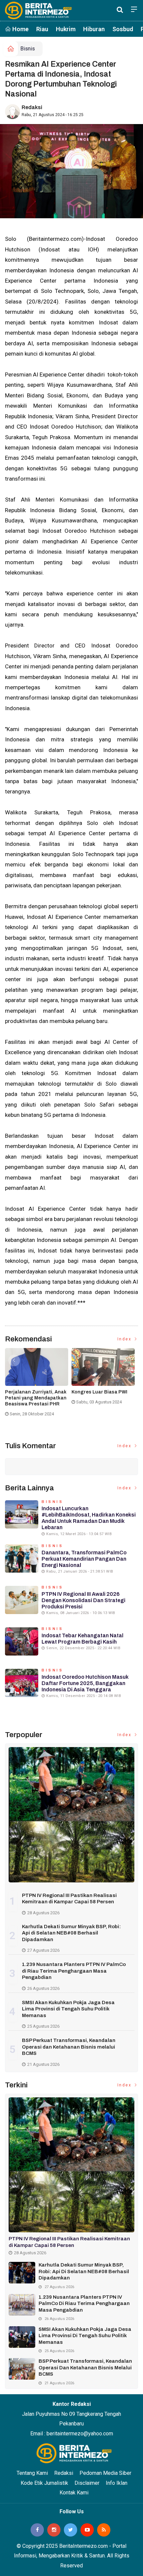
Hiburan (94, 29)
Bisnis (28, 49)
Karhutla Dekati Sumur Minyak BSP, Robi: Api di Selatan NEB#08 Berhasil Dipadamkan (71, 1933)
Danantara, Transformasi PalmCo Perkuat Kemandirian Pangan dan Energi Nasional (84, 1559)
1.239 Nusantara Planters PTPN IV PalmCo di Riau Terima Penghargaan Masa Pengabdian (74, 1971)
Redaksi (32, 107)
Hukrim (66, 29)
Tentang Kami (32, 2473)
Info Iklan (117, 2483)
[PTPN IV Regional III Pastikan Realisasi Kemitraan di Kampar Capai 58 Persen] (71, 1815)
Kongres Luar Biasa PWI (99, 1392)
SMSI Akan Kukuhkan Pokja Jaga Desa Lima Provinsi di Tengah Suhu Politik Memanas (68, 2009)
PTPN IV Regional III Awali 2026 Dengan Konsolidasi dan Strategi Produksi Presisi (83, 1600)
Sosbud (123, 29)
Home (20, 29)
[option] (38, 1385)
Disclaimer (87, 2483)
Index (125, 1339)
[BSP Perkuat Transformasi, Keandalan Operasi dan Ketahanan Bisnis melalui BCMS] (22, 2369)
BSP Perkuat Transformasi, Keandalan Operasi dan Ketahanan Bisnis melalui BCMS (69, 2047)
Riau (42, 29)
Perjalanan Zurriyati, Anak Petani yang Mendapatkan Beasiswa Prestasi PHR (36, 1398)
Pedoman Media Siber (105, 2473)
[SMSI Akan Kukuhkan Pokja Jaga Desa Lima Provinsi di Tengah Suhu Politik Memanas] (22, 2337)
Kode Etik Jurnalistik (44, 2483)
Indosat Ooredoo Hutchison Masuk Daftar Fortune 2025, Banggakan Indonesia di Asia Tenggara (85, 1683)
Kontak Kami (74, 2493)
